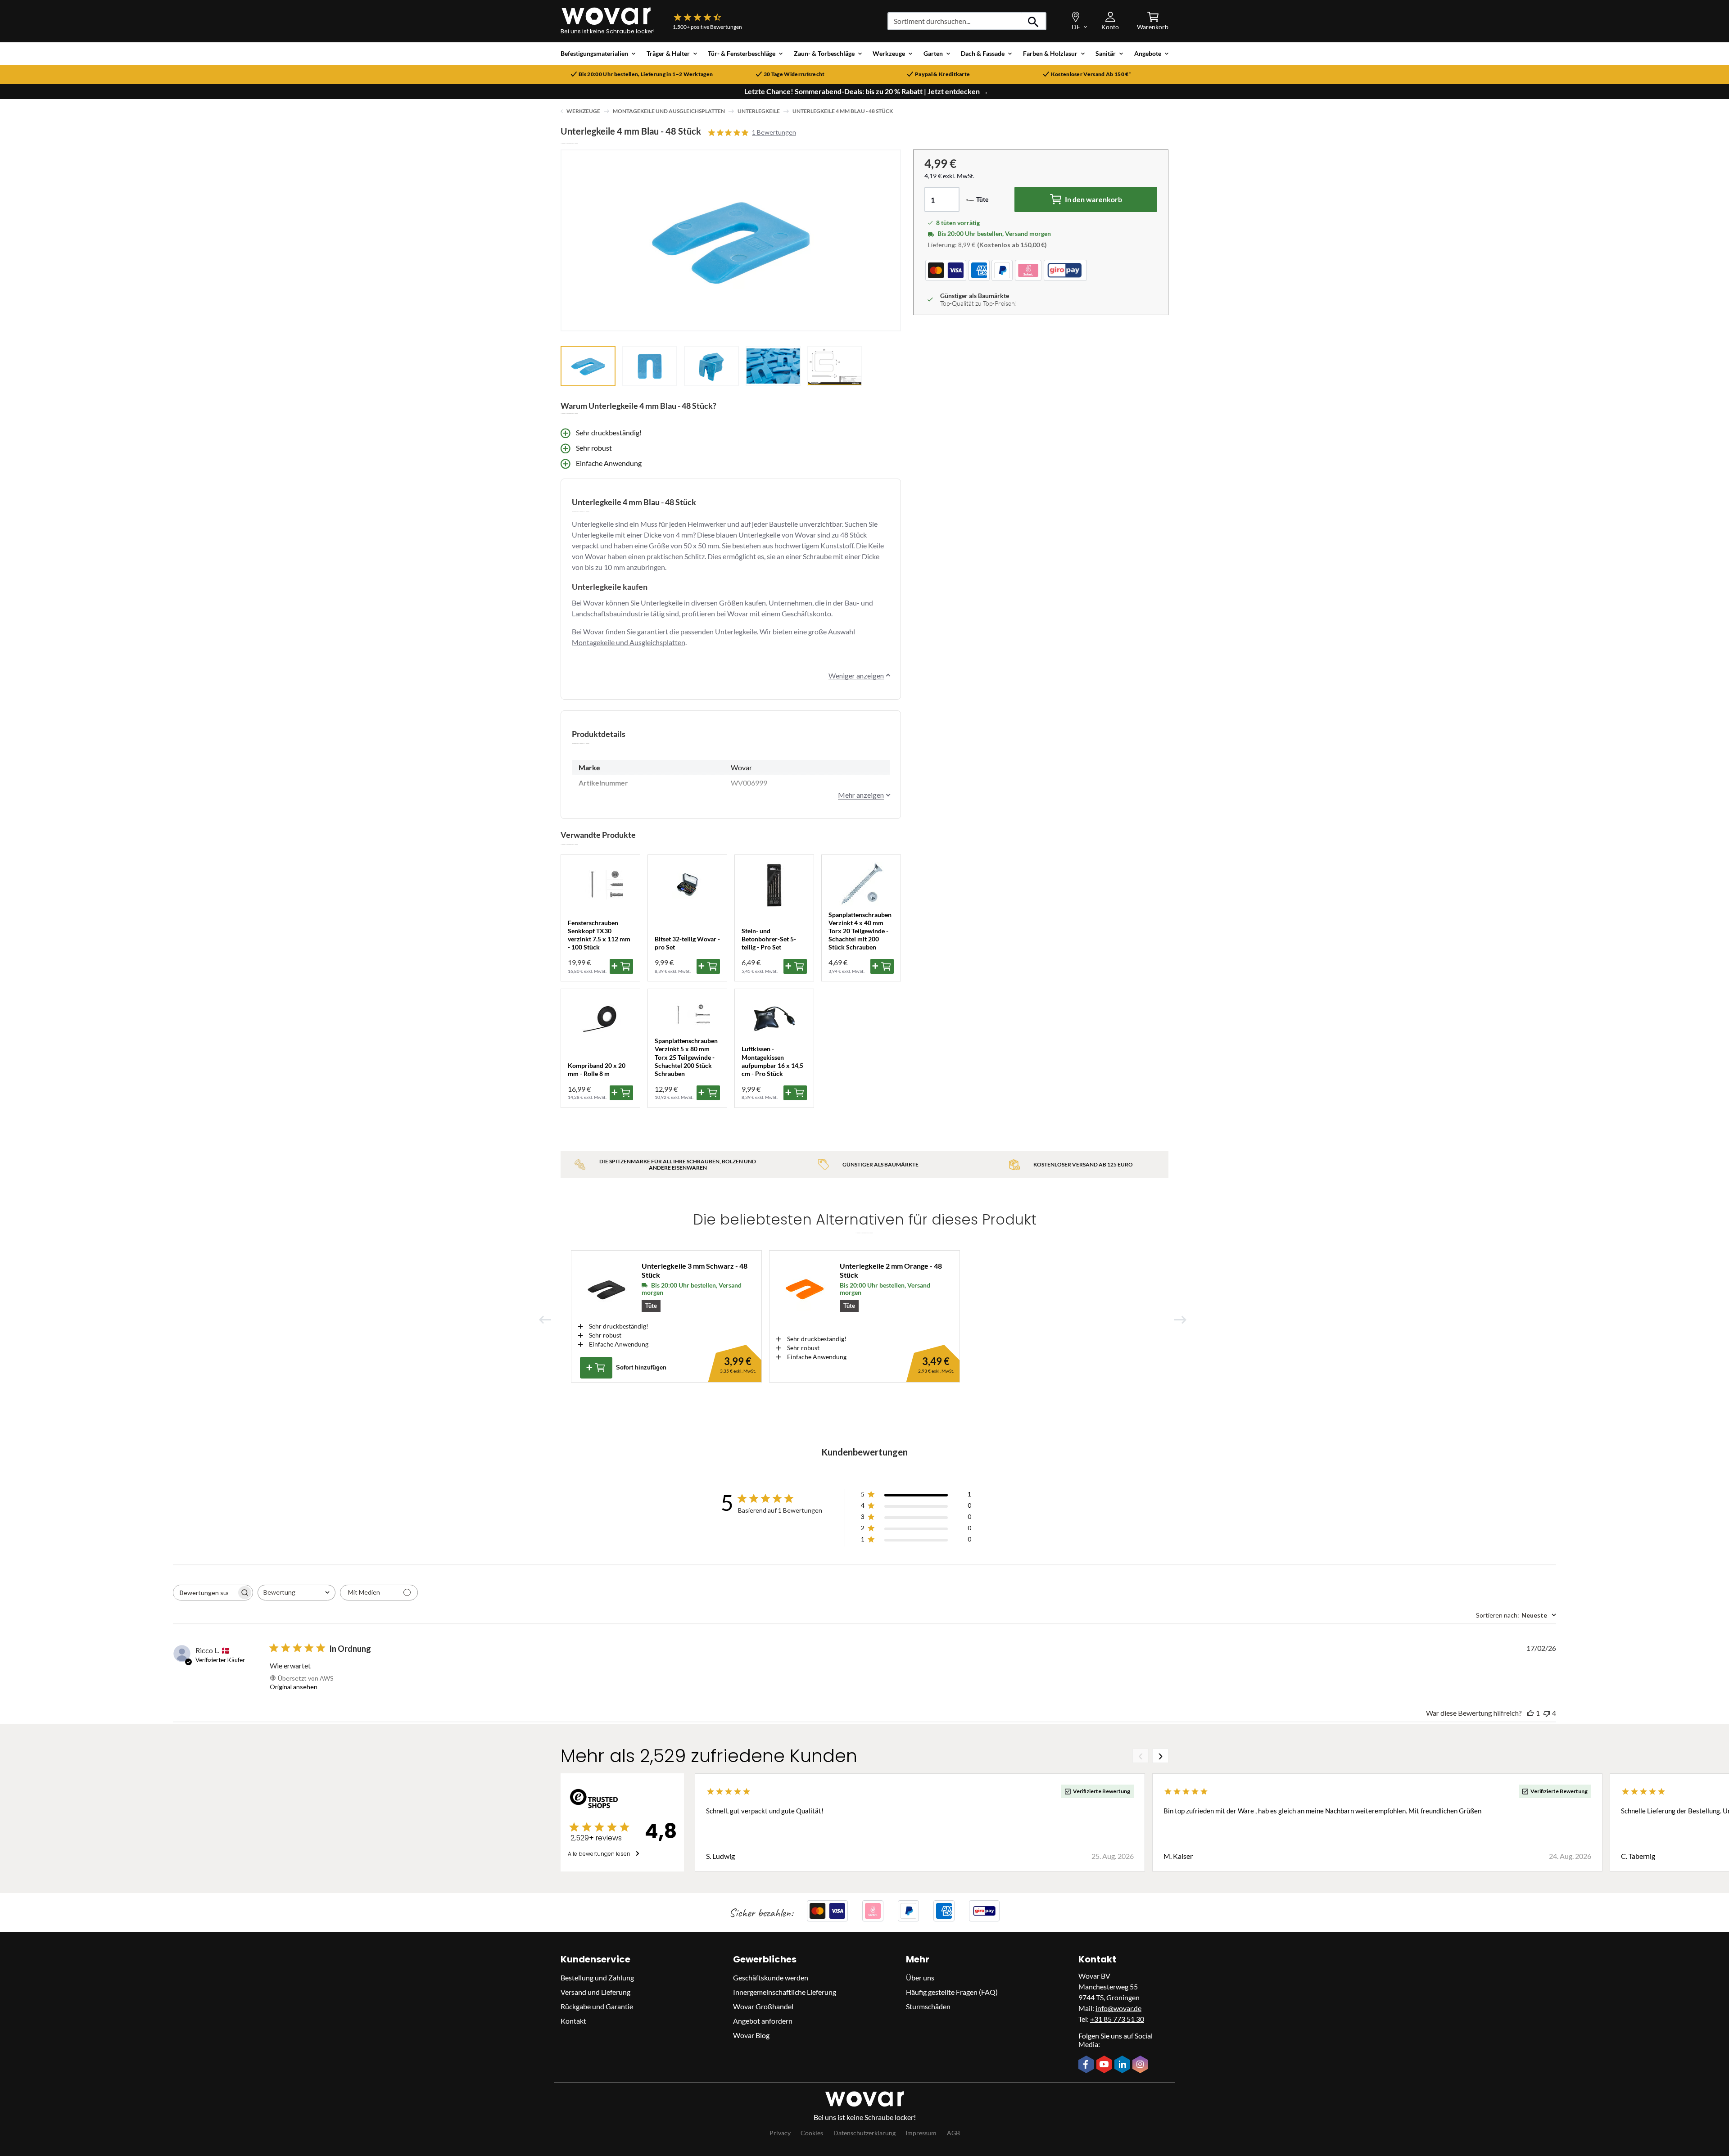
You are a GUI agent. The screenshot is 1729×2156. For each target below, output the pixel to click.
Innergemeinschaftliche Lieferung (785, 1992)
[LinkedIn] (1123, 2065)
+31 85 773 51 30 (1117, 2019)
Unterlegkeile (759, 111)
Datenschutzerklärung (864, 2133)
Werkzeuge (583, 111)
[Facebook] (1087, 2065)
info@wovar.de (1118, 2008)
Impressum (921, 2133)
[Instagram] (1141, 2065)
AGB (953, 2133)
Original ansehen (294, 1687)
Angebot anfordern (763, 2021)
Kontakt (573, 2021)
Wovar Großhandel (763, 2006)
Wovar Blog (751, 2035)
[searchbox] (205, 1593)
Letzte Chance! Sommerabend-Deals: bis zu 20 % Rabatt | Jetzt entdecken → (866, 91)
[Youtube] (1105, 2065)
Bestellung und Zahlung (597, 1977)
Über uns (920, 1977)
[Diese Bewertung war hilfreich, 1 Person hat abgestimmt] (1530, 1713)
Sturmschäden (928, 2006)
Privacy (780, 2133)
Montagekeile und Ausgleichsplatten (669, 111)
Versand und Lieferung (595, 1992)
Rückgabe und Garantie (597, 2006)
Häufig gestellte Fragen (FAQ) (952, 1992)
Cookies (812, 2133)
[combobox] (296, 1593)
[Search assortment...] (1034, 21)
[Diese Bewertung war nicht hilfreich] (1547, 1713)
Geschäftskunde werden (771, 1977)
